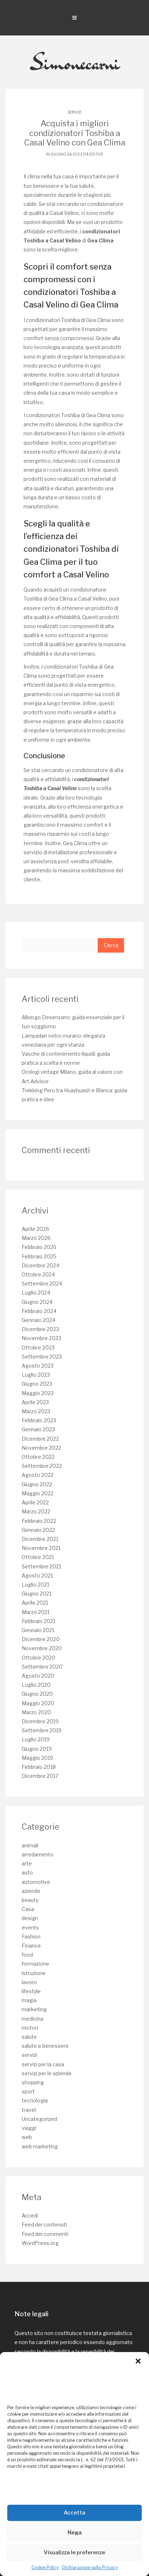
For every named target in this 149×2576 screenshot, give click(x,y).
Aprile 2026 (35, 1229)
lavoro (29, 1982)
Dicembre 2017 (40, 1776)
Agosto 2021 (37, 1575)
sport (28, 2091)
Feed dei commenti (45, 2234)
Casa (28, 1909)
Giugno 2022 (37, 1484)
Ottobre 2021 (38, 1557)
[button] (138, 2361)
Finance (31, 1946)
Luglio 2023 (36, 1375)
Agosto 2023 (38, 1366)
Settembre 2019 (42, 1730)
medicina (33, 2019)
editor (96, 154)
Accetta (74, 2513)
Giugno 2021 (37, 1594)
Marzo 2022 (36, 1511)
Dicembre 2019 (40, 1721)
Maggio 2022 (38, 1493)
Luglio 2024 (36, 1293)
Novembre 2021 (41, 1548)
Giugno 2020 (37, 1694)
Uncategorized (39, 2119)
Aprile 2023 (35, 1402)
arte (27, 1863)
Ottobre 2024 (38, 1274)
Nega (75, 2533)
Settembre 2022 (42, 1466)
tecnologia (35, 2100)
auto (27, 1872)
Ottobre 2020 (39, 1658)
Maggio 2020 (38, 1703)
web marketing (40, 2146)
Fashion (31, 1937)
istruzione (34, 1973)
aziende (31, 1891)
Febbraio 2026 (39, 1247)
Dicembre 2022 (40, 1439)
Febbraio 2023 (39, 1420)
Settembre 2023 (42, 1357)
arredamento (38, 1854)
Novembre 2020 (42, 1648)
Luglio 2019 (36, 1739)
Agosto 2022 (38, 1475)
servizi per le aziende (47, 2073)
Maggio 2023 (38, 1393)
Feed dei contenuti (44, 2225)
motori (30, 2028)
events (30, 1927)
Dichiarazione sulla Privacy (90, 2567)
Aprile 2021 (35, 1603)
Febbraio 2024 (39, 1311)
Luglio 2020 (36, 1685)
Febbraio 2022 (39, 1521)
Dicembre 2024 (41, 1265)
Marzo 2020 (36, 1712)
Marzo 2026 (36, 1238)
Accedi (30, 2215)
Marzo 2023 (36, 1411)
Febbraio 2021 (39, 1621)
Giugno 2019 (37, 1749)
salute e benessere (45, 2046)
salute (29, 2037)
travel (29, 2110)
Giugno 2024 (37, 1302)
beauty (30, 1900)
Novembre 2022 (41, 1448)
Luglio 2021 (35, 1584)
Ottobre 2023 (38, 1348)
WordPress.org (40, 2243)
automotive (36, 1882)
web (27, 2137)
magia (29, 2000)
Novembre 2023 (41, 1338)
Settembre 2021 (41, 1566)
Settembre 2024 (42, 1283)
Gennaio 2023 (38, 1429)
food (27, 1955)
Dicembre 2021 (40, 1539)
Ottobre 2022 (38, 1457)
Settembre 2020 (42, 1667)
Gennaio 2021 (38, 1630)
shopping (33, 2082)
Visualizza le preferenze (74, 2552)
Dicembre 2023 (40, 1329)
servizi (74, 112)
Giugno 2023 (37, 1384)
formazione (35, 1964)
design (30, 1918)
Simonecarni (75, 62)
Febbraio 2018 (39, 1767)
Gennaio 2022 (38, 1530)
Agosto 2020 (38, 1676)
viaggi (29, 2128)
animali (30, 1845)
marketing (34, 2009)
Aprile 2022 (35, 1502)
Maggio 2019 (37, 1758)
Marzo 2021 (36, 1612)
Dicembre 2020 (41, 1639)
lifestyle (31, 1991)
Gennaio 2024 (39, 1320)
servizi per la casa (43, 2064)
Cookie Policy (45, 2567)
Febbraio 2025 (39, 1256)
